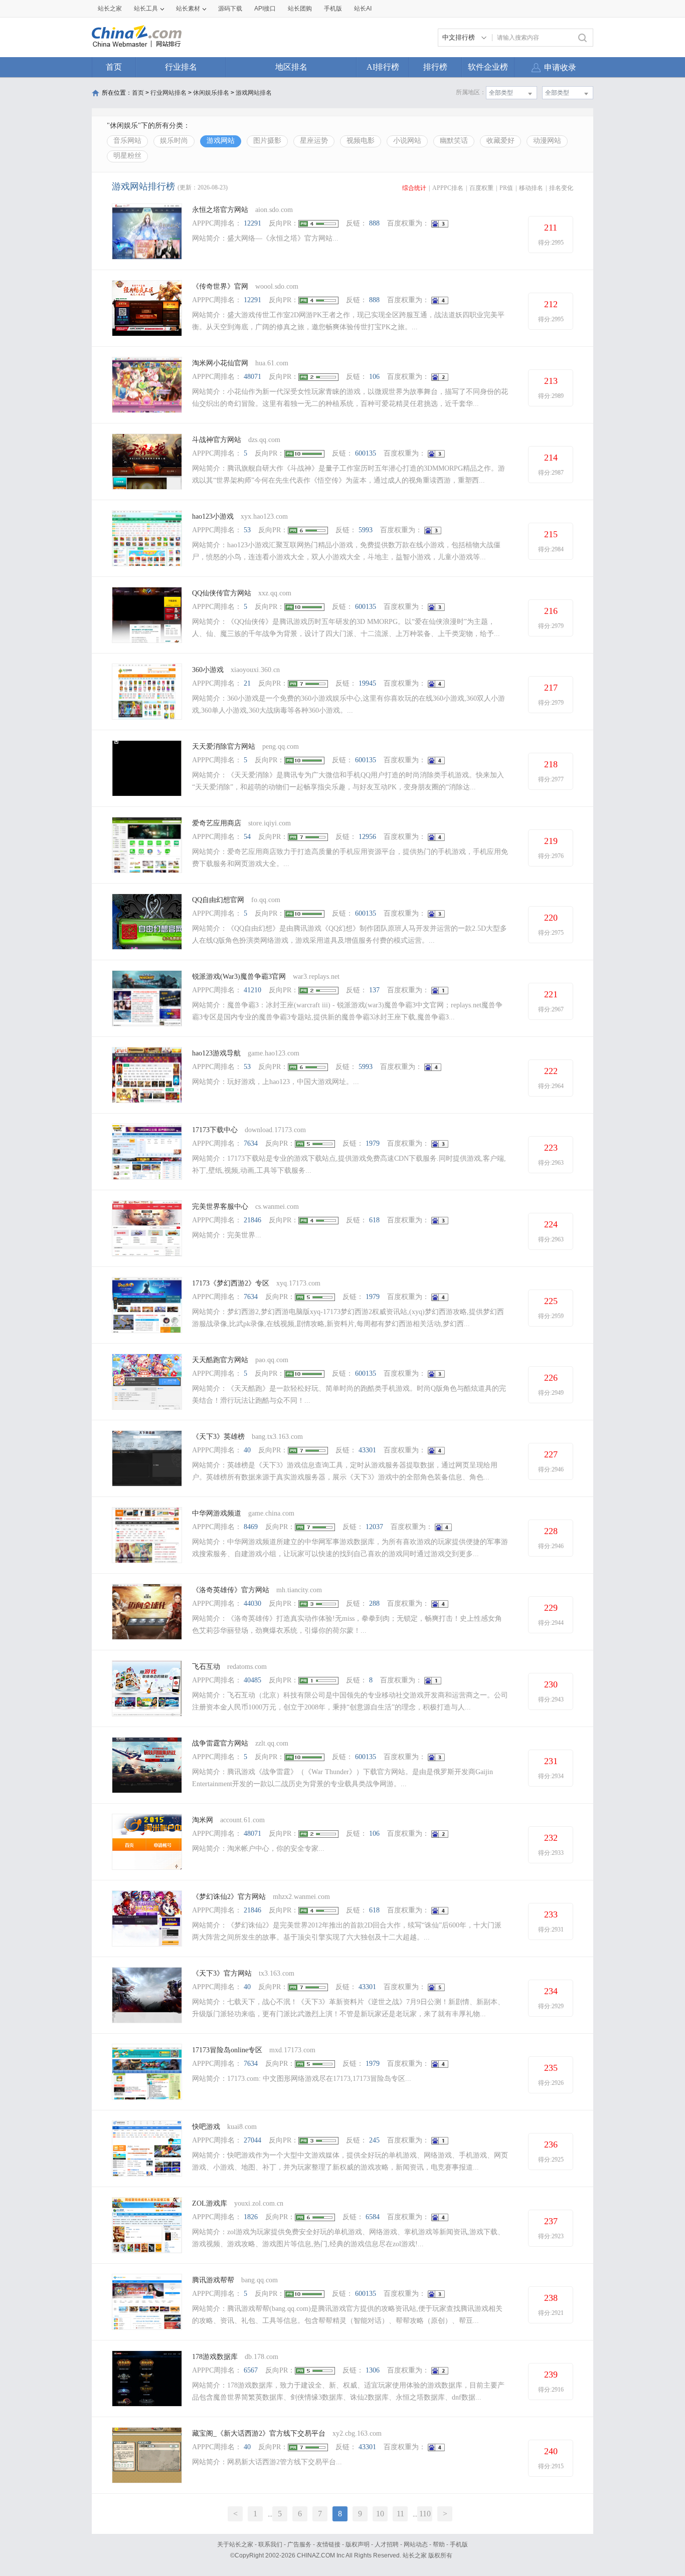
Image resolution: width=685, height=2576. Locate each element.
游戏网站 (221, 141)
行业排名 (181, 67)
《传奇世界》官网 (220, 286)
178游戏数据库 (215, 2357)
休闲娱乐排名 (211, 93)
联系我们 (270, 2544)
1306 (373, 2370)
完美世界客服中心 (220, 1207)
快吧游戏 (206, 2127)
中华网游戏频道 (217, 1513)
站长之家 (110, 9)
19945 (367, 683)
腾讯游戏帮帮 (213, 2280)
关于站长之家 (235, 2544)
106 (374, 377)
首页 (114, 67)
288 (374, 1603)
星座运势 (314, 141)
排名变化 (561, 188)
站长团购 (300, 9)
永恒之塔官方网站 (220, 210)
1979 (373, 1143)
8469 (251, 1527)
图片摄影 (267, 141)
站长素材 (188, 9)
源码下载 (230, 9)
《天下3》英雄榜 (218, 1437)
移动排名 (531, 188)
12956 (367, 837)
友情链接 (328, 2544)
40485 (252, 1680)
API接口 (265, 9)
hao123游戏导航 (216, 1053)
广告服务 (299, 2544)
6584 (373, 2217)
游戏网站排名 (254, 93)
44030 (252, 1603)
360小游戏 (208, 670)
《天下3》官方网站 (222, 1973)
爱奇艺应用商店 (217, 823)
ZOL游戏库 (210, 2203)
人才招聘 (387, 2544)
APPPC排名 (448, 188)
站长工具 (146, 9)
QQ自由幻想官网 (218, 900)
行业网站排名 (168, 93)
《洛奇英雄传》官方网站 (231, 1590)
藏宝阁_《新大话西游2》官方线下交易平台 (259, 2433)
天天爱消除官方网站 (224, 746)
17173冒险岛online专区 (227, 2050)
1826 (251, 2217)
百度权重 (481, 188)
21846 (252, 1220)
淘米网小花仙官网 (220, 363)
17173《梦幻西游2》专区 (231, 1283)
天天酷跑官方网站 (220, 1360)
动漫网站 (547, 141)
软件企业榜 (488, 67)
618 (374, 1220)
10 (380, 2514)
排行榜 (435, 67)
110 (425, 2514)
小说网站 (407, 141)
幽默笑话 (454, 141)
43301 (367, 1450)
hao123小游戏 (213, 516)
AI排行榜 (383, 67)
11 (400, 2514)
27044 (252, 2140)
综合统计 (414, 188)
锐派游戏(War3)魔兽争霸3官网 (239, 977)
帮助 (439, 2544)
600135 (366, 453)
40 (247, 1450)
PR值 (506, 188)
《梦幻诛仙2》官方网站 (229, 1897)
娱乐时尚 (174, 141)
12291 (252, 223)
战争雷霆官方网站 (220, 1743)
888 (374, 223)
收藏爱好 (500, 141)
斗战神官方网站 (217, 440)
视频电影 (361, 141)
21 (247, 683)
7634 (251, 1143)
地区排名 (291, 67)
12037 (374, 1527)
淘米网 (203, 1820)
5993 (366, 530)
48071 (252, 377)
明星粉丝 (127, 156)
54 (247, 837)
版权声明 (358, 2544)
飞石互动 (206, 1667)
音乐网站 (127, 141)
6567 (251, 2370)
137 (374, 990)
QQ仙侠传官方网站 (222, 593)
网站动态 (416, 2544)
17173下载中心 (215, 1130)
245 (374, 2140)
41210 (252, 990)
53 (247, 530)
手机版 (459, 2544)
